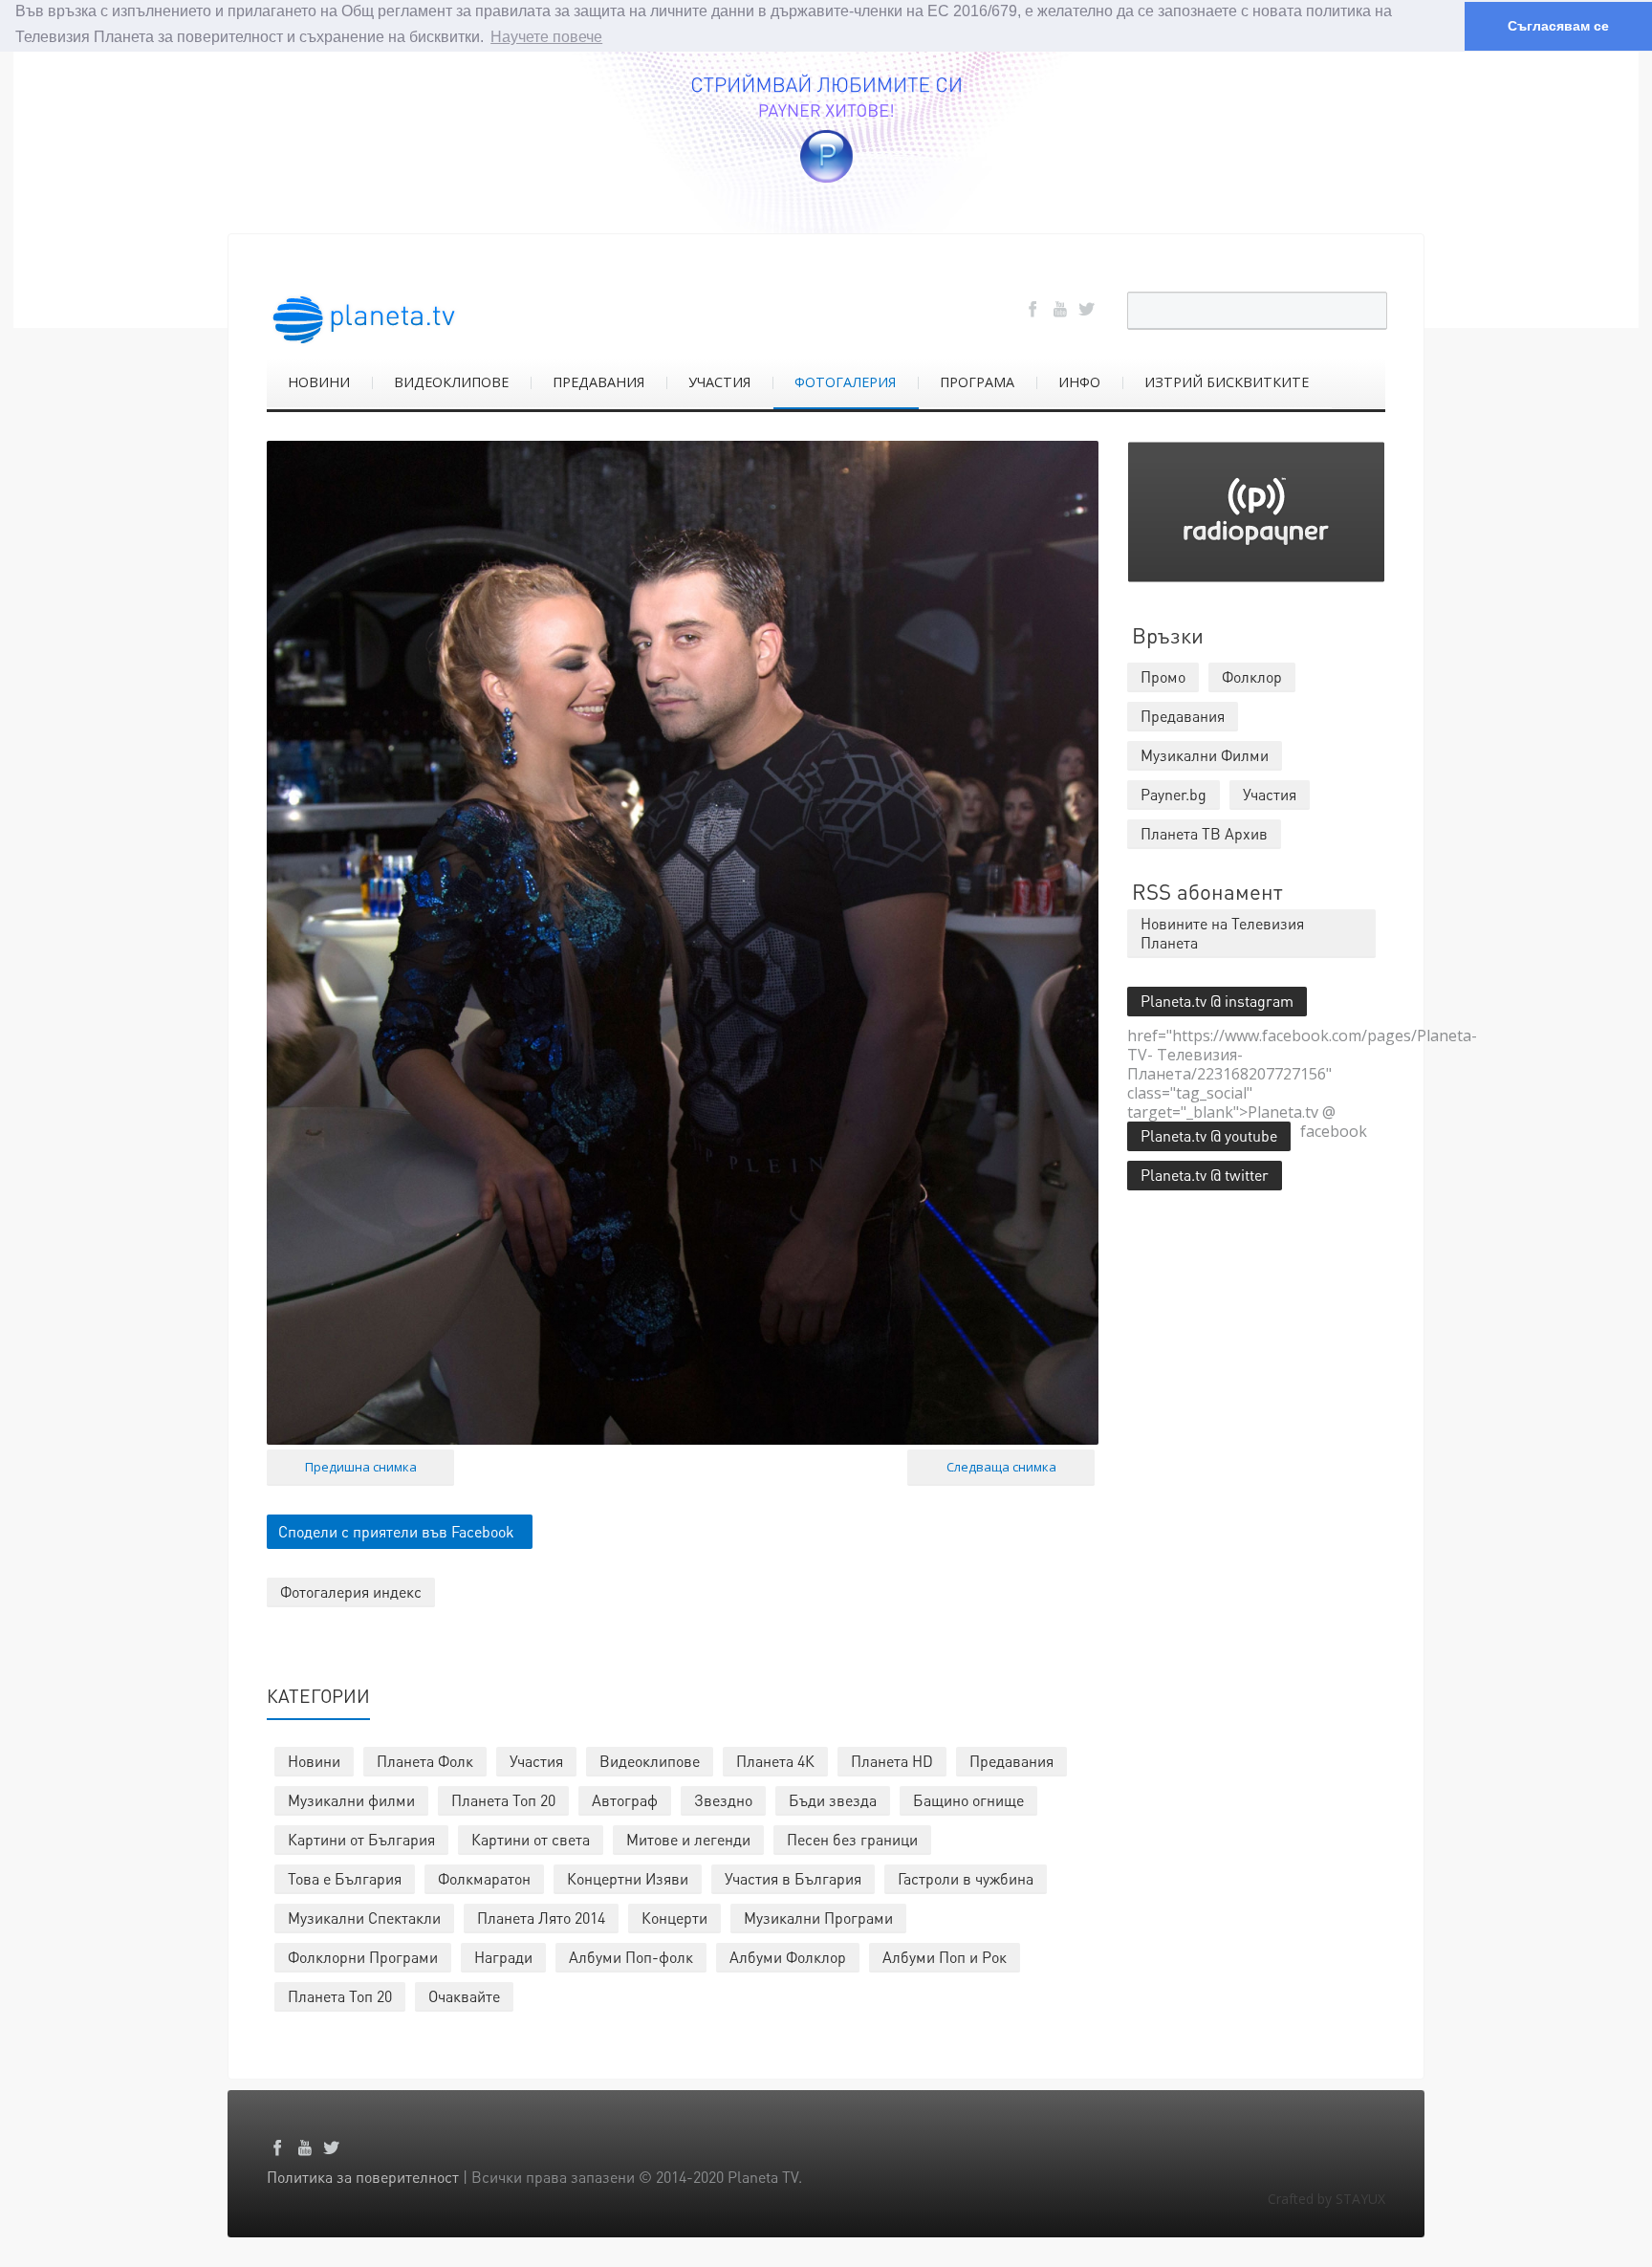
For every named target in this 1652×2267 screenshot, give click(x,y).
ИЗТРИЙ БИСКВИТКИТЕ (1227, 382)
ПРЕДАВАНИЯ (598, 382)
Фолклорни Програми (363, 1957)
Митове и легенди (688, 1839)
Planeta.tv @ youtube (1209, 1135)
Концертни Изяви (628, 1878)
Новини (314, 1761)
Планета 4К (775, 1761)
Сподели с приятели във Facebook (396, 1531)
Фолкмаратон (484, 1878)
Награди (503, 1957)
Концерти (674, 1918)
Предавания (1011, 1761)
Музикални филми (351, 1800)
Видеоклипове (650, 1761)
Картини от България (361, 1839)
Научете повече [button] (546, 37)
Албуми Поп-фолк (631, 1957)
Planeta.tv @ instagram (1217, 1001)
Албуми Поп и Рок (945, 1957)
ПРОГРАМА (977, 382)
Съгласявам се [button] (1558, 26)
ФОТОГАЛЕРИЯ (845, 382)
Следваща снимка (1001, 1467)
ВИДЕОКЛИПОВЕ (451, 382)
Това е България (345, 1878)
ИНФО (1079, 382)
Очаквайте (464, 1996)
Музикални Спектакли (364, 1918)
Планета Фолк (425, 1761)
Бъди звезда (833, 1800)
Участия (536, 1761)
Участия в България (793, 1878)
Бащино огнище (968, 1800)
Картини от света (531, 1839)
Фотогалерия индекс (351, 1591)
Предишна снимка (361, 1467)
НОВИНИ (319, 382)
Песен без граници (852, 1839)
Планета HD (892, 1761)
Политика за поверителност (363, 2177)
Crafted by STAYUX (1326, 2199)
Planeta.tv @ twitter (1205, 1175)
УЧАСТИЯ (719, 382)
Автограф (625, 1800)
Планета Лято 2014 (541, 1918)
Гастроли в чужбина (966, 1878)
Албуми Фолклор (788, 1957)
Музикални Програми (818, 1918)
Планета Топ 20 (503, 1800)
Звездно (723, 1800)
